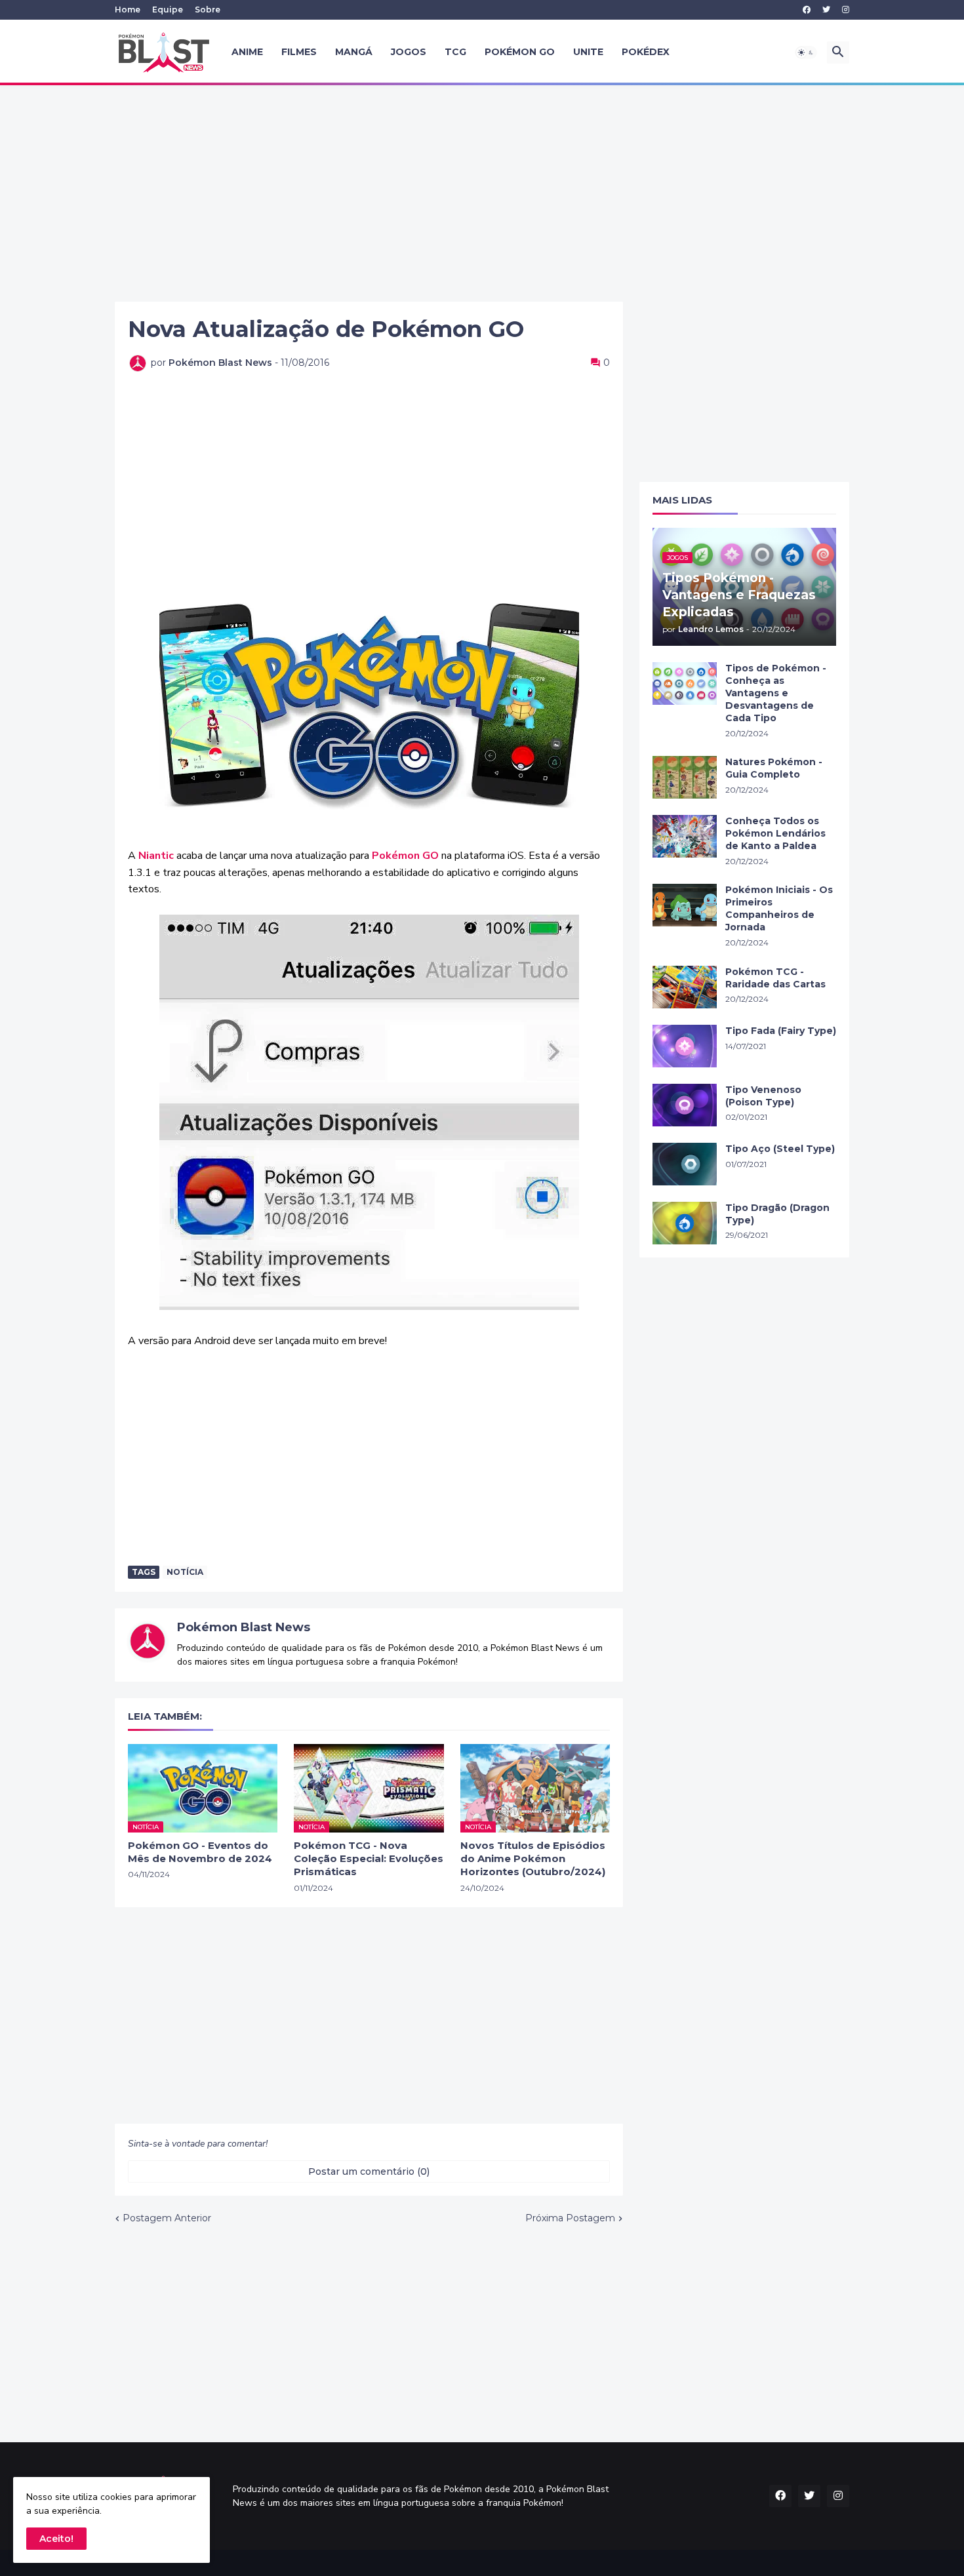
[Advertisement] (482, 193)
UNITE (588, 52)
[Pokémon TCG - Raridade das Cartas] (685, 987)
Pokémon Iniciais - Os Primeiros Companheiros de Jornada (779, 908)
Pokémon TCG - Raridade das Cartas (775, 978)
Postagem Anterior (167, 2218)
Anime (247, 52)
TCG (455, 52)
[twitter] (826, 10)
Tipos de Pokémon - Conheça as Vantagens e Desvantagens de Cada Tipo (776, 693)
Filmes (299, 52)
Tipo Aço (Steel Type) (780, 1149)
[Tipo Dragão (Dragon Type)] (685, 1223)
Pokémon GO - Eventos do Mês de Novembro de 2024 (200, 1852)
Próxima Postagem (570, 2218)
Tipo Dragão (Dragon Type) (777, 1214)
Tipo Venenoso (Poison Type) (763, 1096)
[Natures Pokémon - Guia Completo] (685, 777)
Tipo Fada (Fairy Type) (781, 1031)
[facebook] (807, 10)
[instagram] (846, 10)
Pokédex (646, 52)
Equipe (168, 10)
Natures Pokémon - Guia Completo (774, 768)
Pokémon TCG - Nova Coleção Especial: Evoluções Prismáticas (369, 1859)
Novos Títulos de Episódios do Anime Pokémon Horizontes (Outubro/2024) (533, 1859)
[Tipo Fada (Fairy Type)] (685, 1046)
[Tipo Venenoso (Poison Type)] (685, 1105)
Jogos (409, 52)
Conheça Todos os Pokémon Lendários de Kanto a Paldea (775, 833)
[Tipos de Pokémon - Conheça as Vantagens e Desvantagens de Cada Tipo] (685, 684)
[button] (806, 52)
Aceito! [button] (56, 2539)
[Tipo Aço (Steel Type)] (685, 1164)
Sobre (208, 10)
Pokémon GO (520, 52)
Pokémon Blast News (244, 1627)
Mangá (354, 52)
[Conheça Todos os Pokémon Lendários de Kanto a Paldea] (685, 836)
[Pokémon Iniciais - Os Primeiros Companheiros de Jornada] (685, 905)
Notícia (185, 1572)
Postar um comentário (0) (369, 2171)
